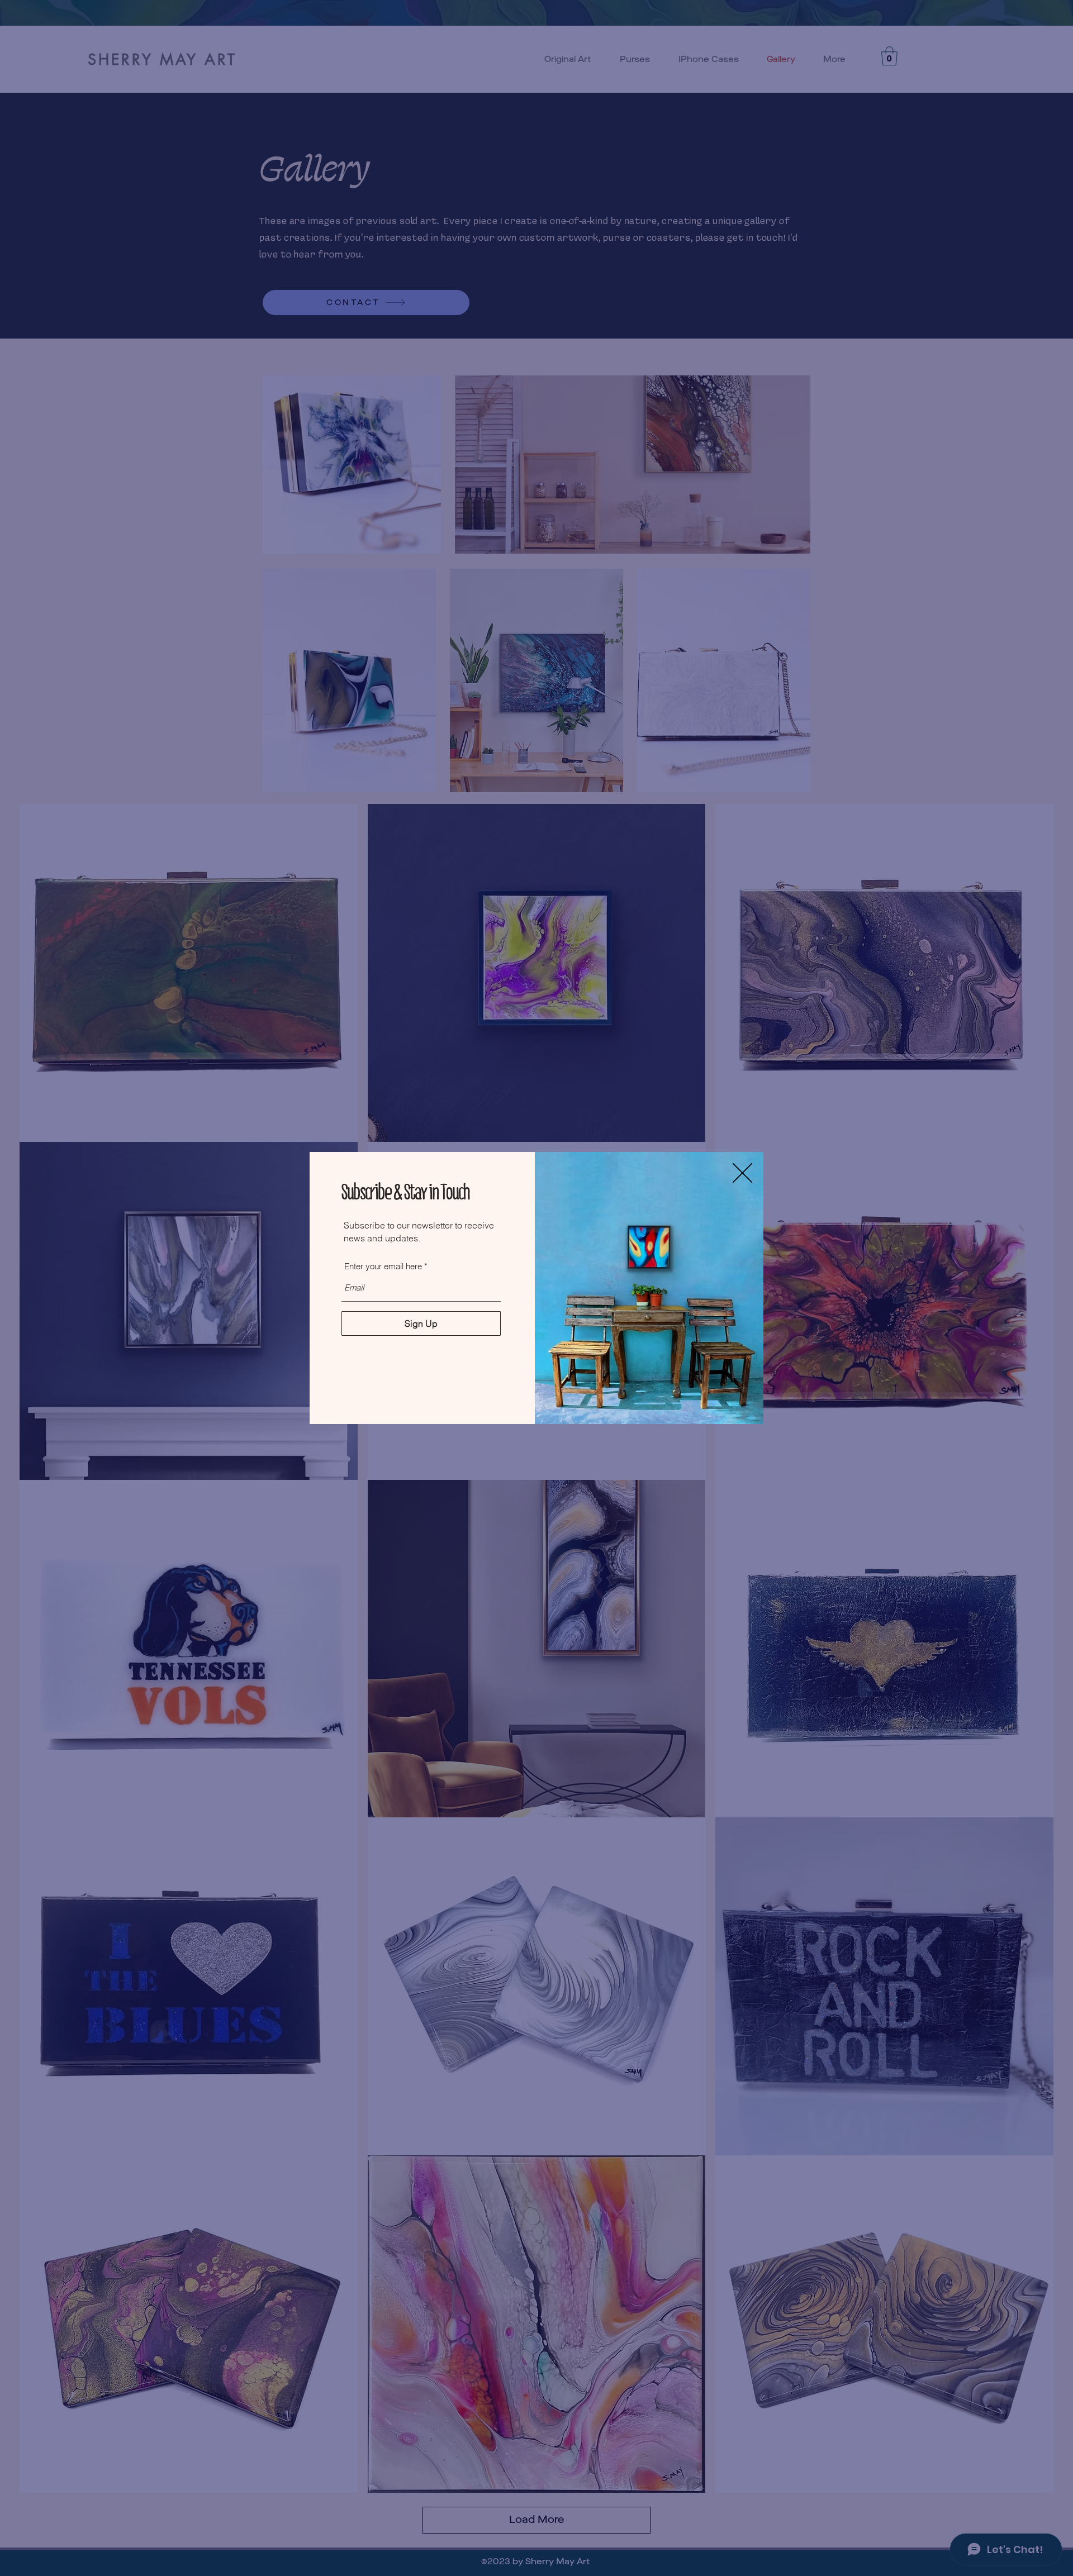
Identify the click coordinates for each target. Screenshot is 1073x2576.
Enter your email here (383, 1266)
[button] (742, 1173)
